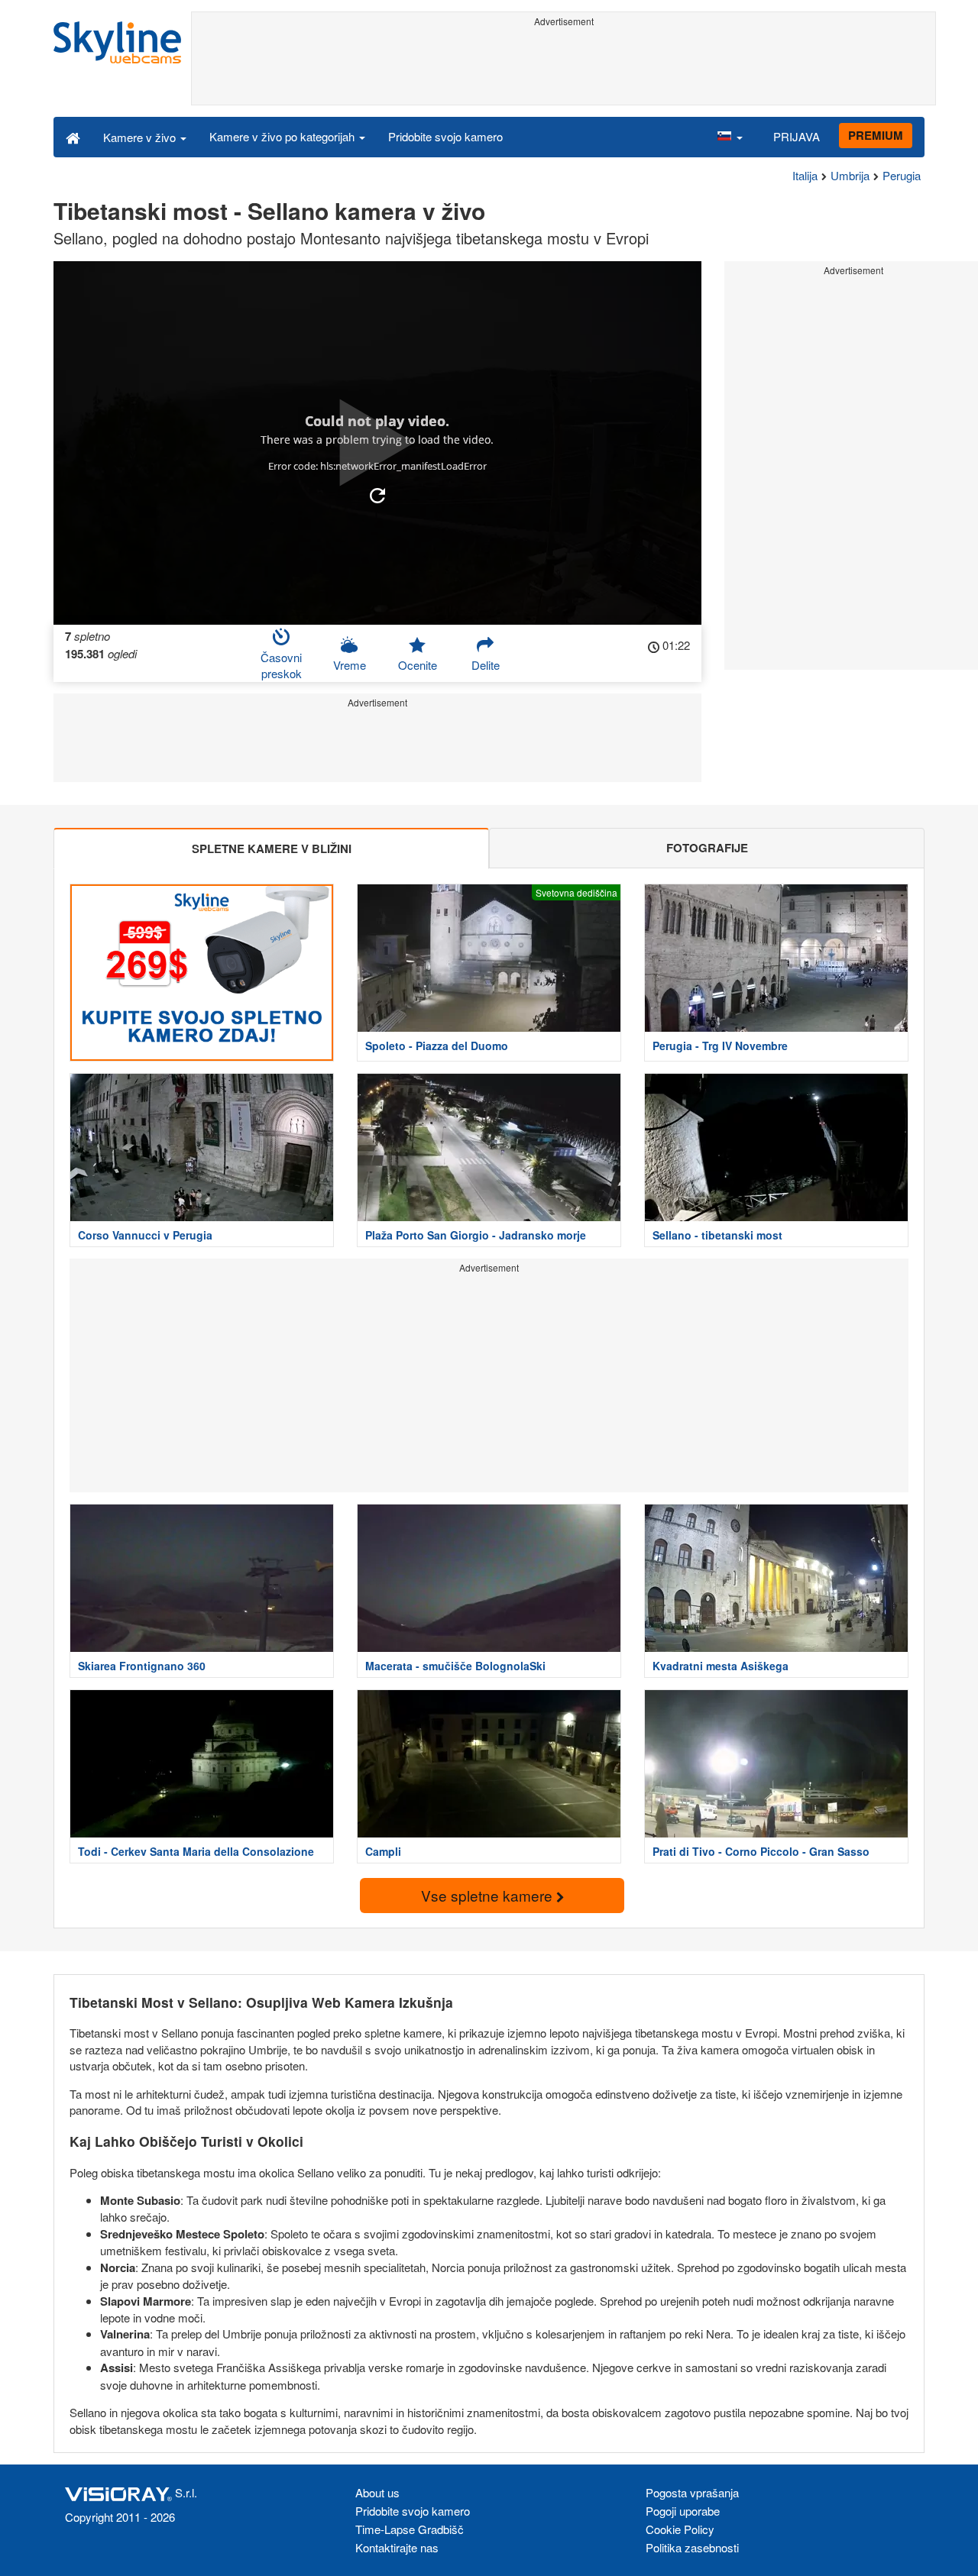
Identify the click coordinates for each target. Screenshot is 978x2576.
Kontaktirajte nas (397, 2547)
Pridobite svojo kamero (445, 136)
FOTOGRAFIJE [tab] (707, 848)
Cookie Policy (680, 2529)
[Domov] (73, 137)
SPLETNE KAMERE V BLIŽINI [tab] (272, 848)
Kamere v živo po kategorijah (283, 136)
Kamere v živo (141, 137)
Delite (486, 665)
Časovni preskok (281, 665)
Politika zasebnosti (692, 2547)
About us (377, 2492)
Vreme (350, 665)
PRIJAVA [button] (797, 136)
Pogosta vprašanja (692, 2492)
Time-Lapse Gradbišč (410, 2529)
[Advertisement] (563, 66)
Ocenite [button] (418, 665)
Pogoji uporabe (683, 2511)
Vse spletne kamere (489, 1895)
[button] (730, 137)
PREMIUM (876, 135)
